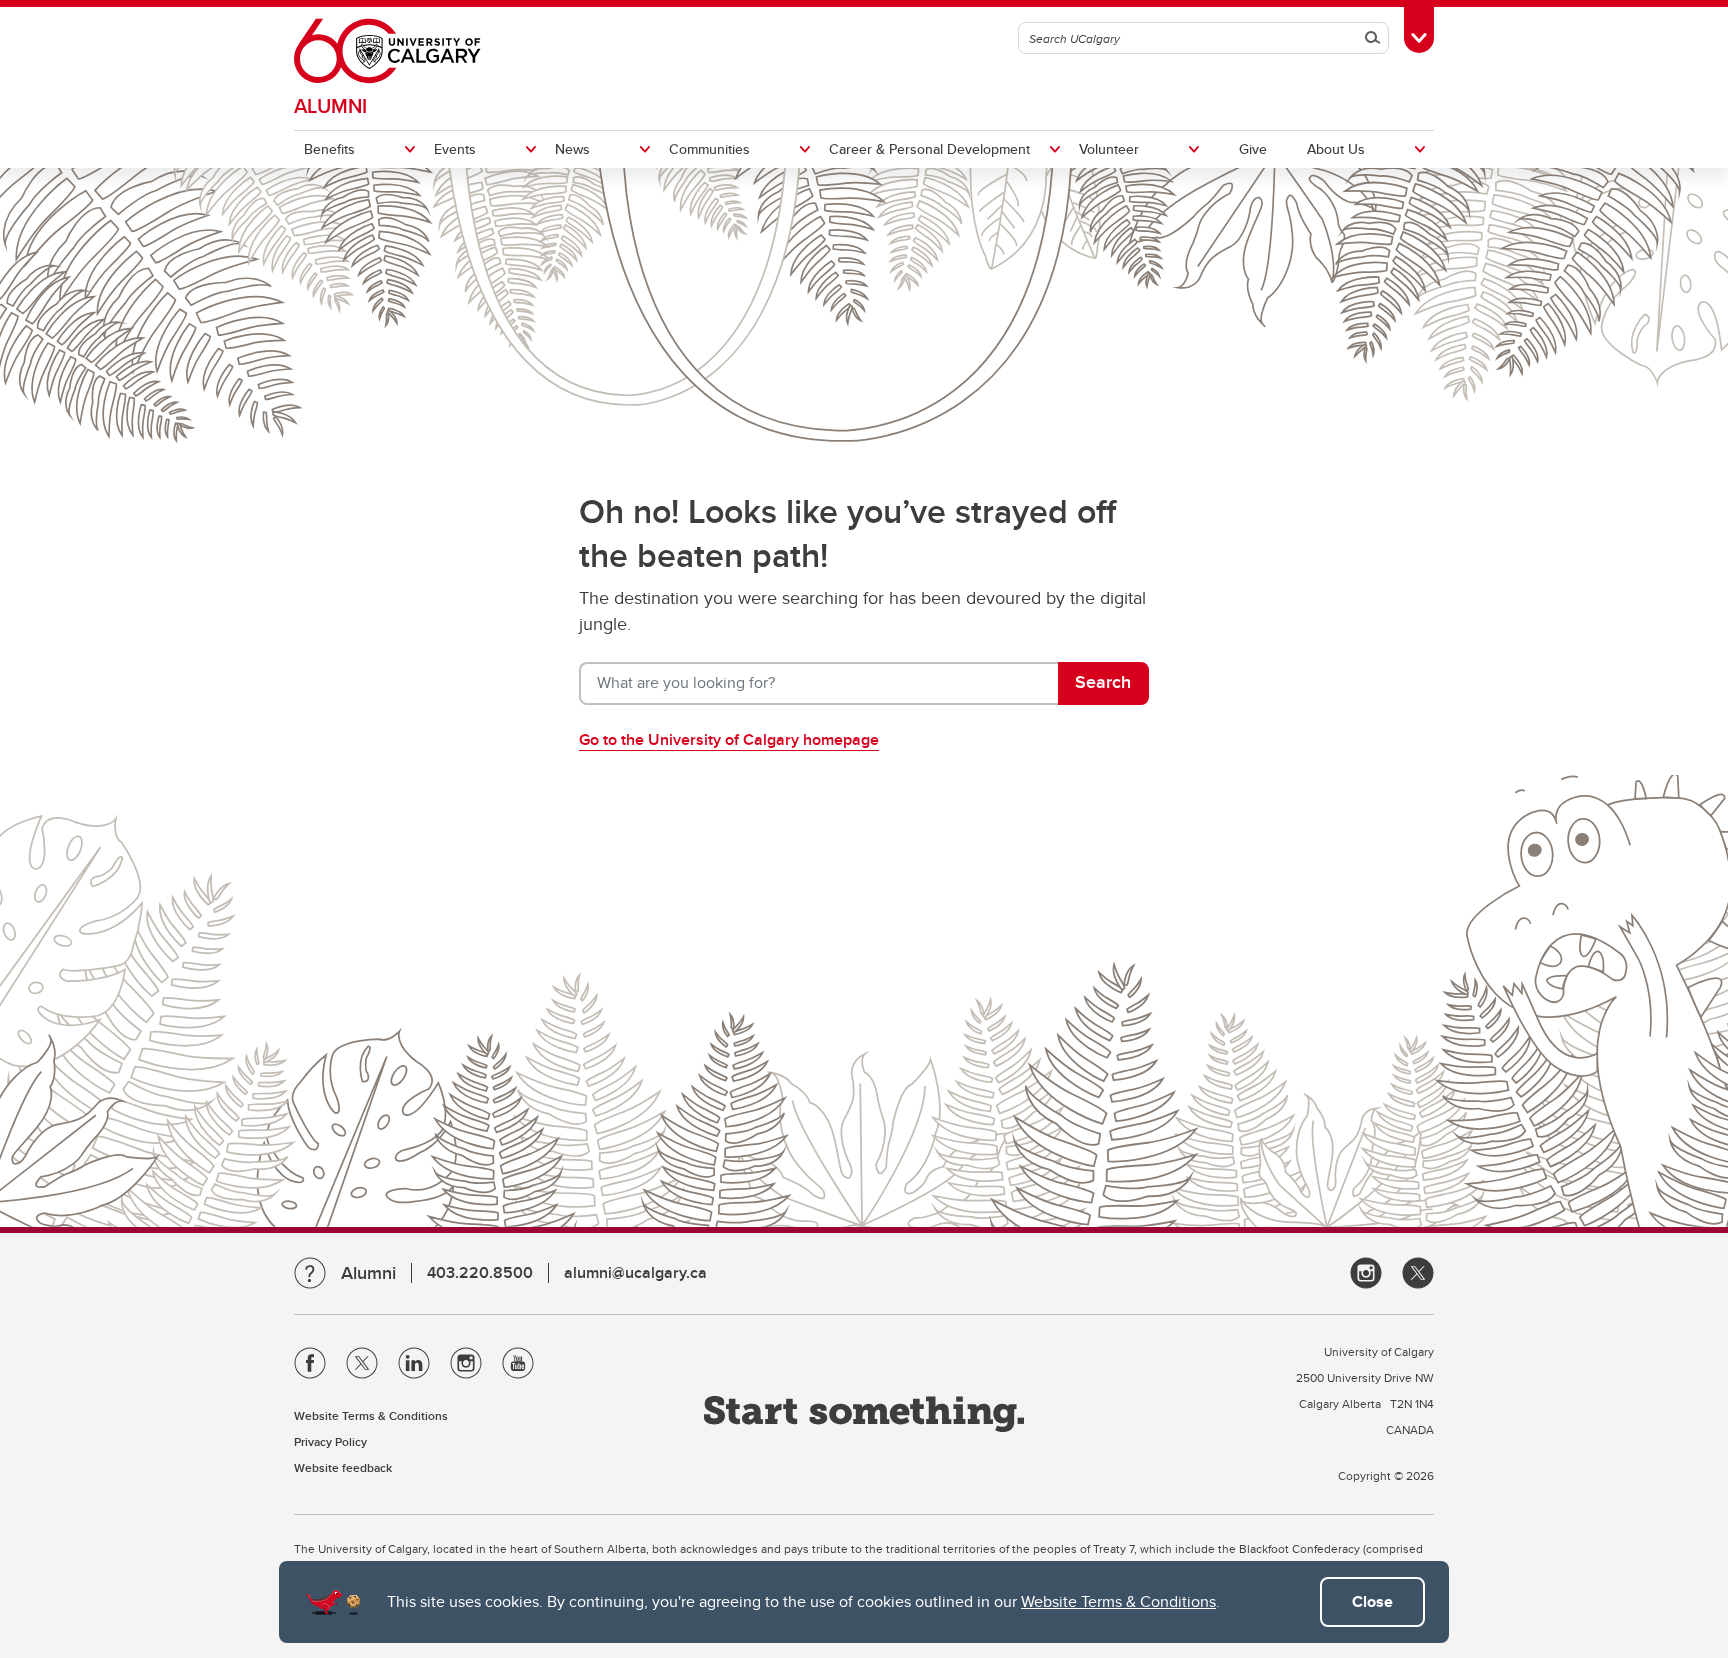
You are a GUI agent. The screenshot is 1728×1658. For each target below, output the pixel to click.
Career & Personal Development (929, 149)
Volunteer (1109, 149)
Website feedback (343, 1467)
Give (1253, 149)
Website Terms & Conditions (1118, 1601)
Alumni (330, 105)
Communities (709, 149)
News (572, 149)
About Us (1336, 149)
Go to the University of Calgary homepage (729, 739)
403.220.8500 (480, 1272)
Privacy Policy (330, 1441)
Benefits (329, 149)
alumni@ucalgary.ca (635, 1272)
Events (455, 149)
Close (1372, 1601)
